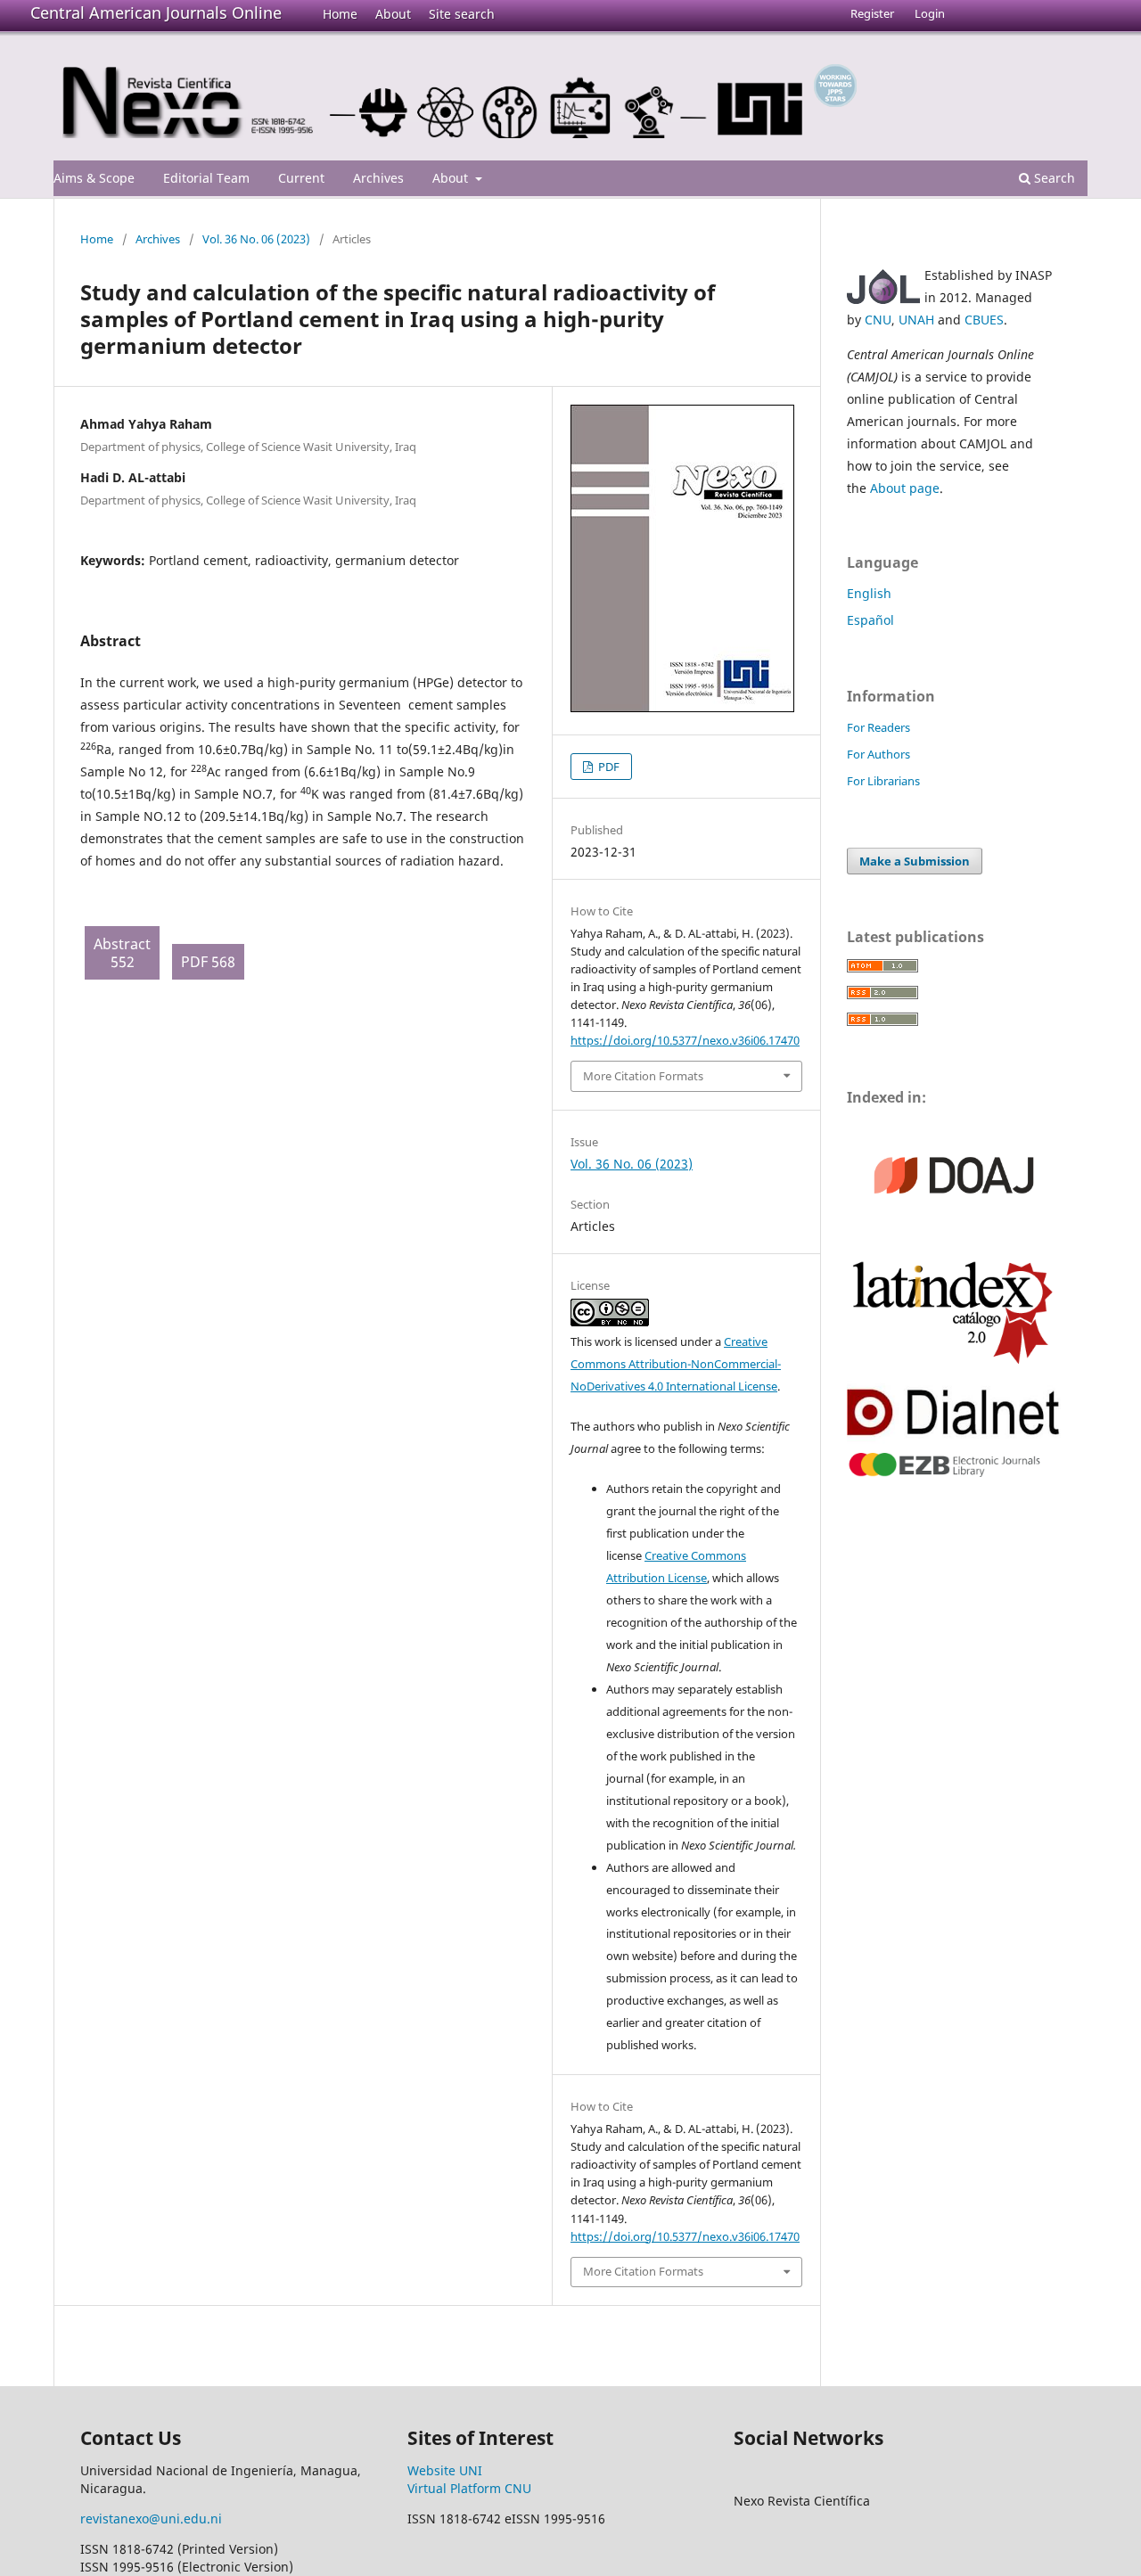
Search (1053, 178)
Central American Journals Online (156, 12)
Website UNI (445, 2470)
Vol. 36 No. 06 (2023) (256, 239)
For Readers (878, 727)
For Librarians (883, 781)
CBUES (984, 320)
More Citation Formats (643, 1076)
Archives (378, 178)
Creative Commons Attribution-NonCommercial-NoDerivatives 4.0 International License (676, 1364)
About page (905, 488)
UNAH (916, 320)
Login (930, 13)
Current (301, 178)
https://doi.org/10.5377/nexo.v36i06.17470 (685, 1040)
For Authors (878, 754)
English (869, 593)
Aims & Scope (94, 178)
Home (340, 14)
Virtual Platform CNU (469, 2488)
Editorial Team (206, 178)
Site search (462, 14)
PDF (607, 767)
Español (870, 620)
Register (872, 13)
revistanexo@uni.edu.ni (151, 2519)
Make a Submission (915, 861)
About (393, 14)
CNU (878, 320)
